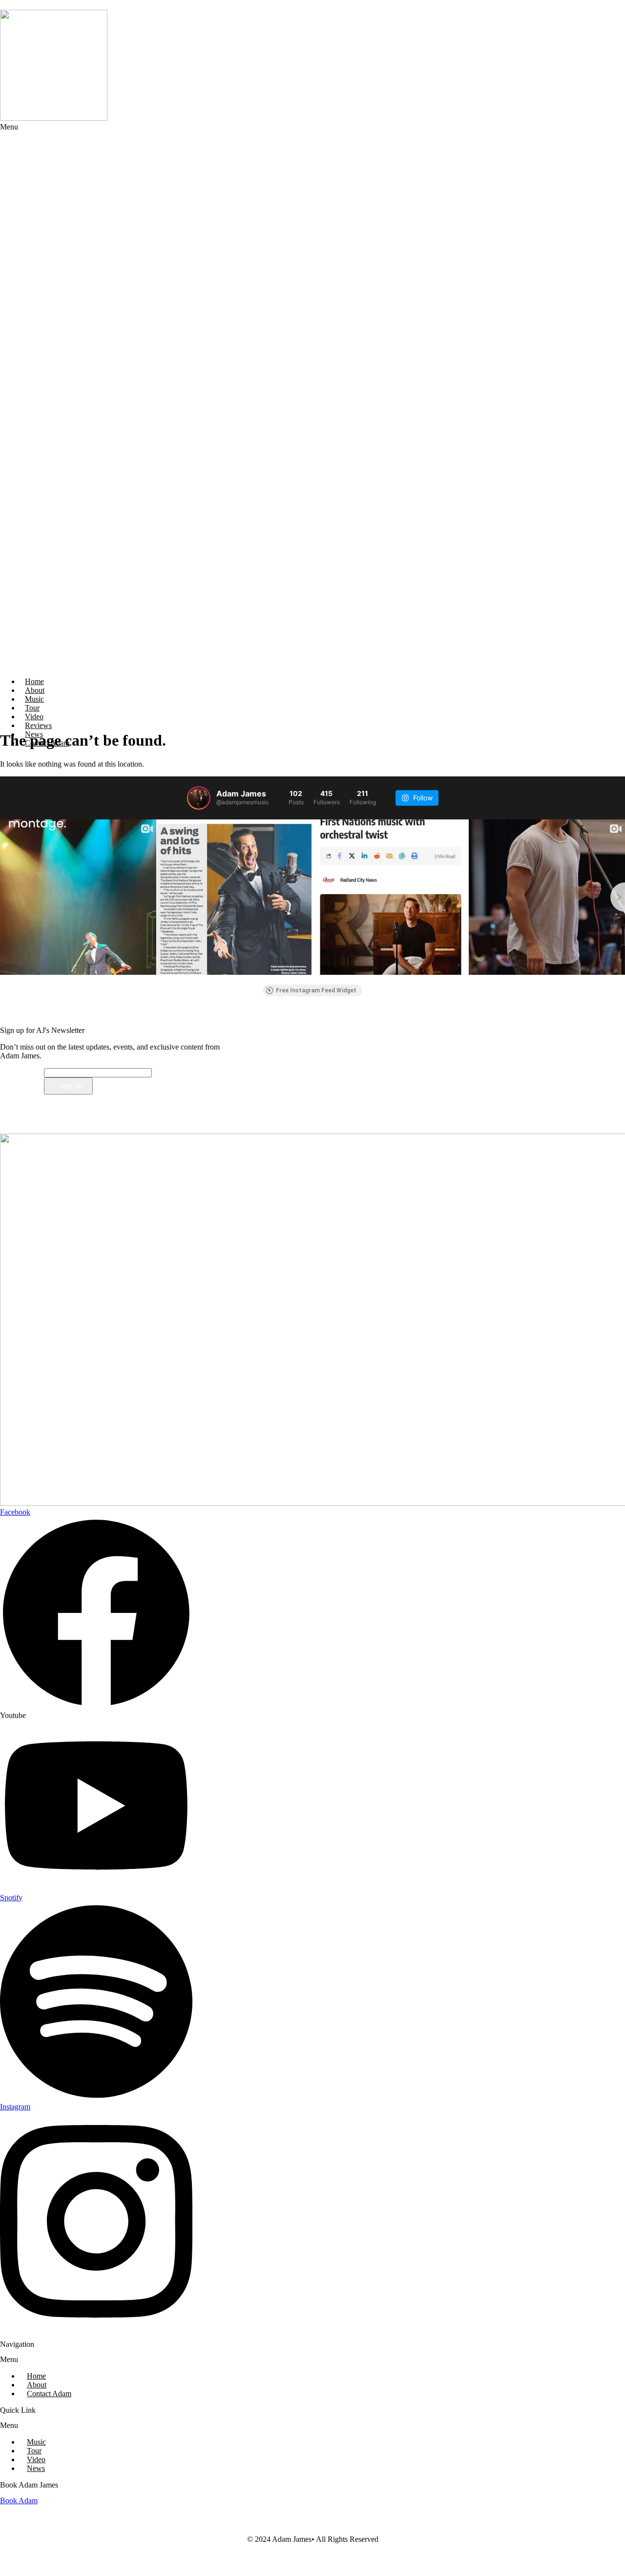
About (37, 2385)
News (36, 2468)
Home (36, 2376)
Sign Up (71, 1086)
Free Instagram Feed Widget (316, 990)
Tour (34, 2451)
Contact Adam (47, 743)
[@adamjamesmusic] (199, 798)
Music (36, 2442)
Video (36, 2459)
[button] (234, 396)
